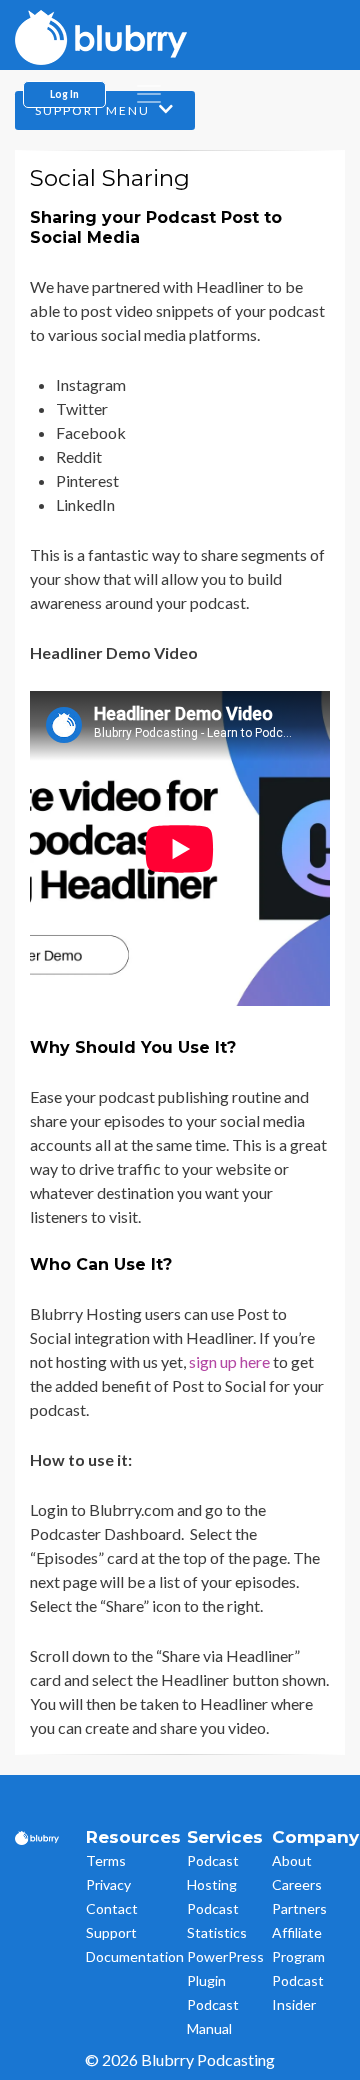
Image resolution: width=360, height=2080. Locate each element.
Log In (64, 94)
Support (111, 1932)
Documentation (135, 1956)
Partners (299, 1908)
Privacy (108, 1884)
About (292, 1860)
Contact (112, 1908)
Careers (297, 1884)
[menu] (149, 94)
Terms (106, 1860)
